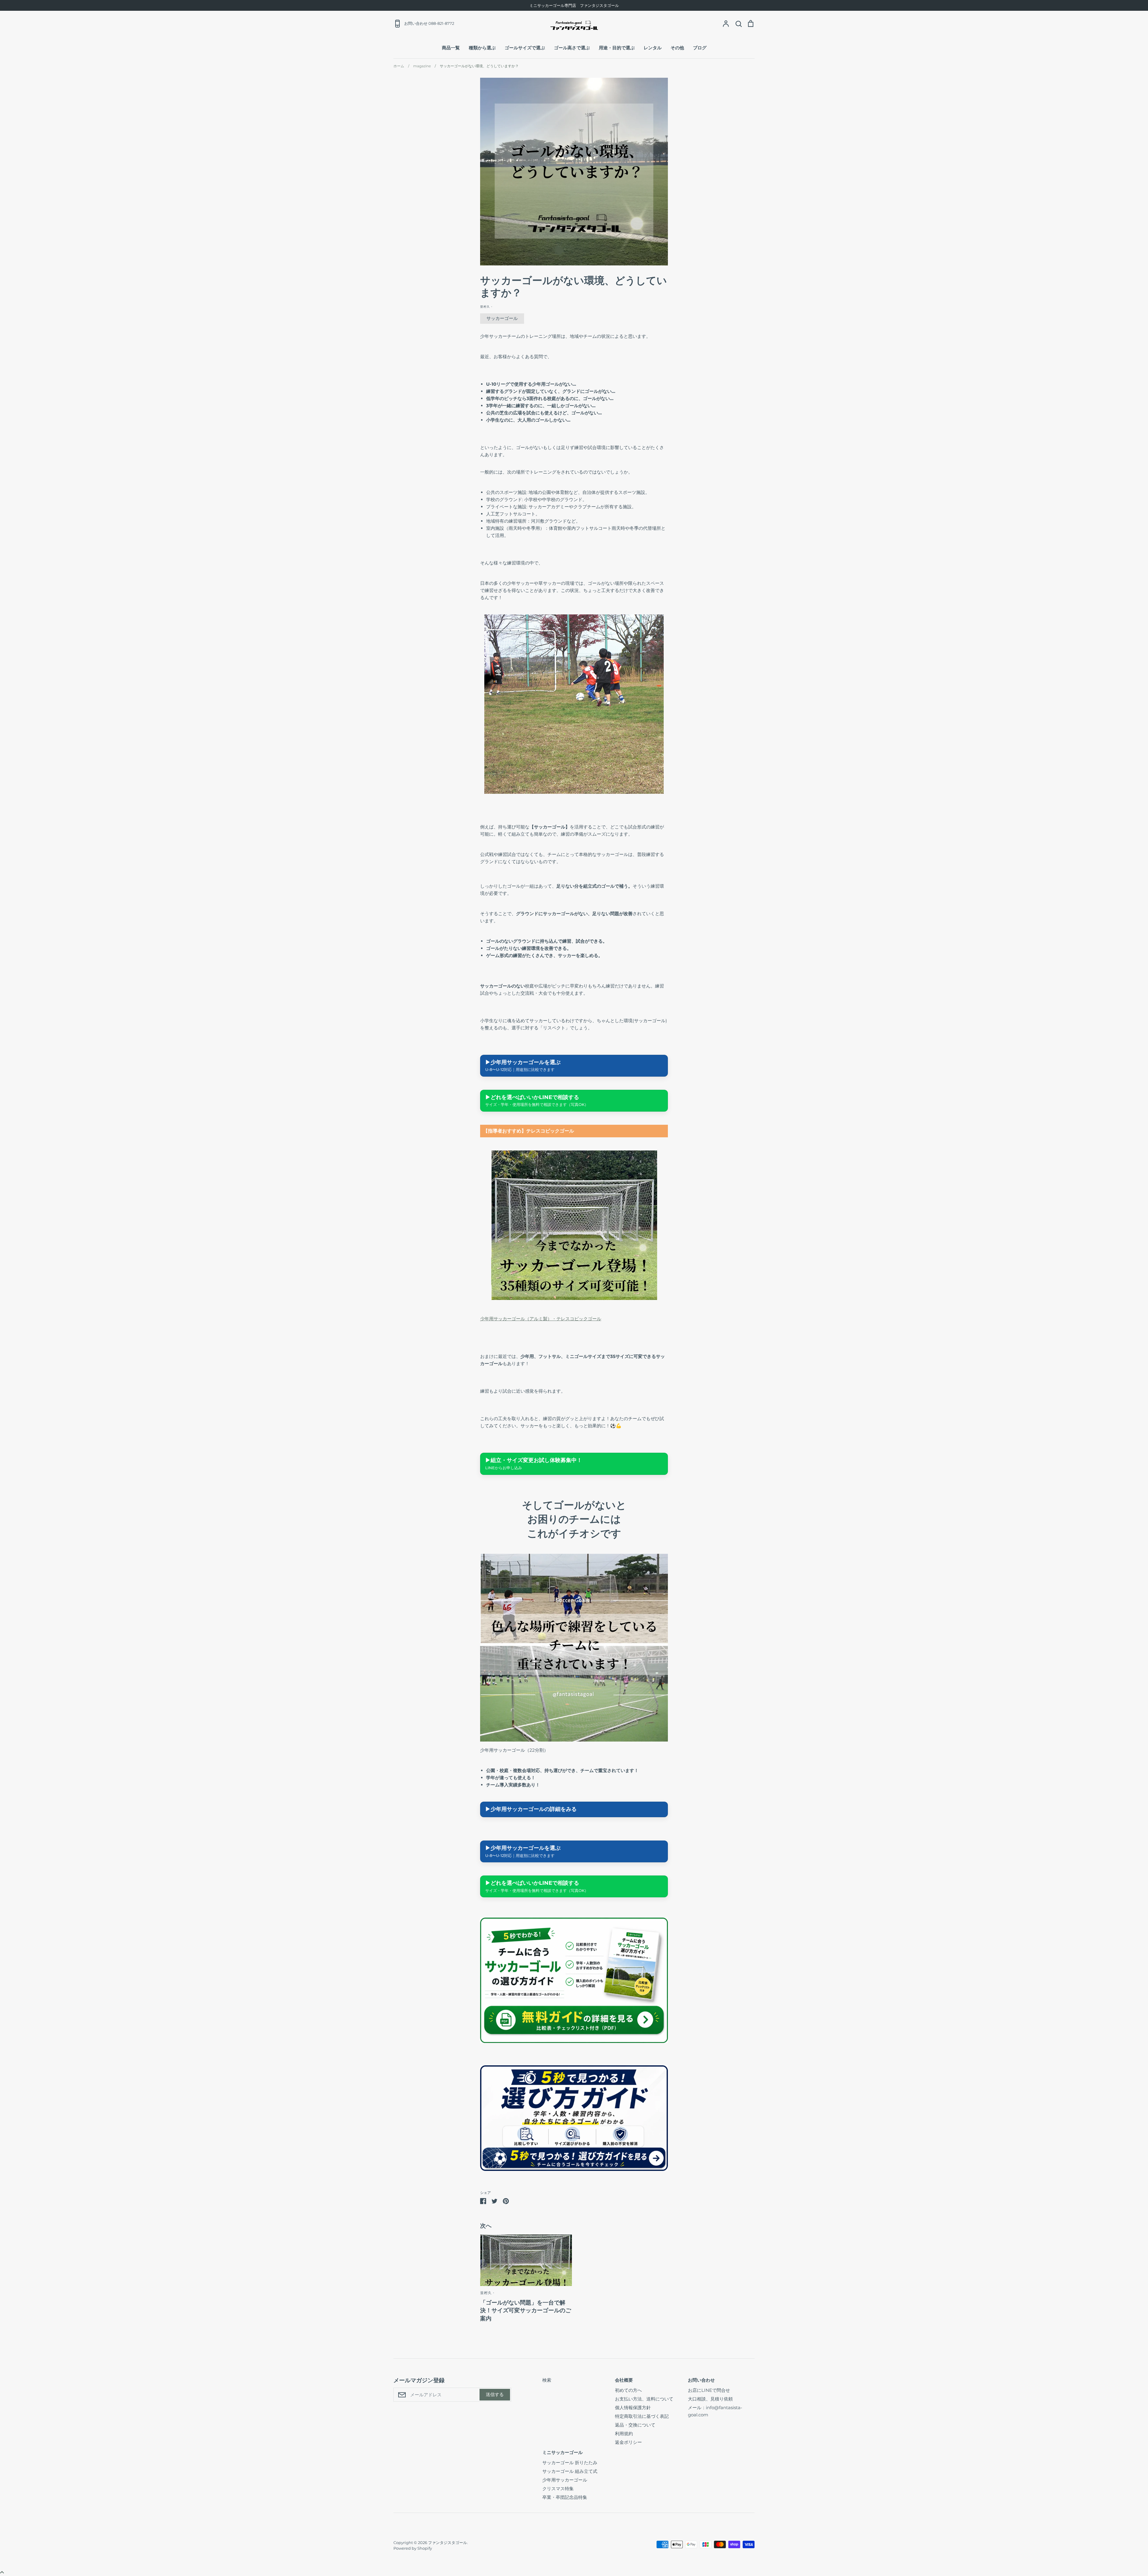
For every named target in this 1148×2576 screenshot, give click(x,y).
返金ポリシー (628, 2442)
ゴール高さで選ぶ (572, 48)
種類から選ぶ (482, 48)
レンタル (653, 48)
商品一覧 (451, 48)
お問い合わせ (701, 2380)
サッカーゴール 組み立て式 (570, 2471)
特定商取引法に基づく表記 (642, 2416)
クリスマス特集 (558, 2489)
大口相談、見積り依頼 (710, 2399)
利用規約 (624, 2434)
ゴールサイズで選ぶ (525, 48)
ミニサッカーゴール (562, 2452)
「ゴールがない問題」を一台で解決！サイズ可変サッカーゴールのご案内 (526, 2311)
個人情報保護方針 (633, 2408)
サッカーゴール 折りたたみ (570, 2463)
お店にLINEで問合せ (709, 2390)
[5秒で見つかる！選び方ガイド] (574, 2169)
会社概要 (624, 2380)
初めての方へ (628, 2390)
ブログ (700, 48)
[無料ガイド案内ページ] (574, 2041)
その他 (677, 48)
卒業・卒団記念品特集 (565, 2497)
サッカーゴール (502, 318)
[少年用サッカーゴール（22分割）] (574, 1740)
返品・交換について (635, 2425)
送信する (495, 2394)
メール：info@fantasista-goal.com (715, 2411)
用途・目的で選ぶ (617, 48)
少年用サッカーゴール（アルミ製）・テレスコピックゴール (541, 1319)
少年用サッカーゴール (565, 2480)
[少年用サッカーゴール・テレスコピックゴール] (574, 1298)
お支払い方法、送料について (644, 2399)
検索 (547, 2380)
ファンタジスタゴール (448, 2543)
